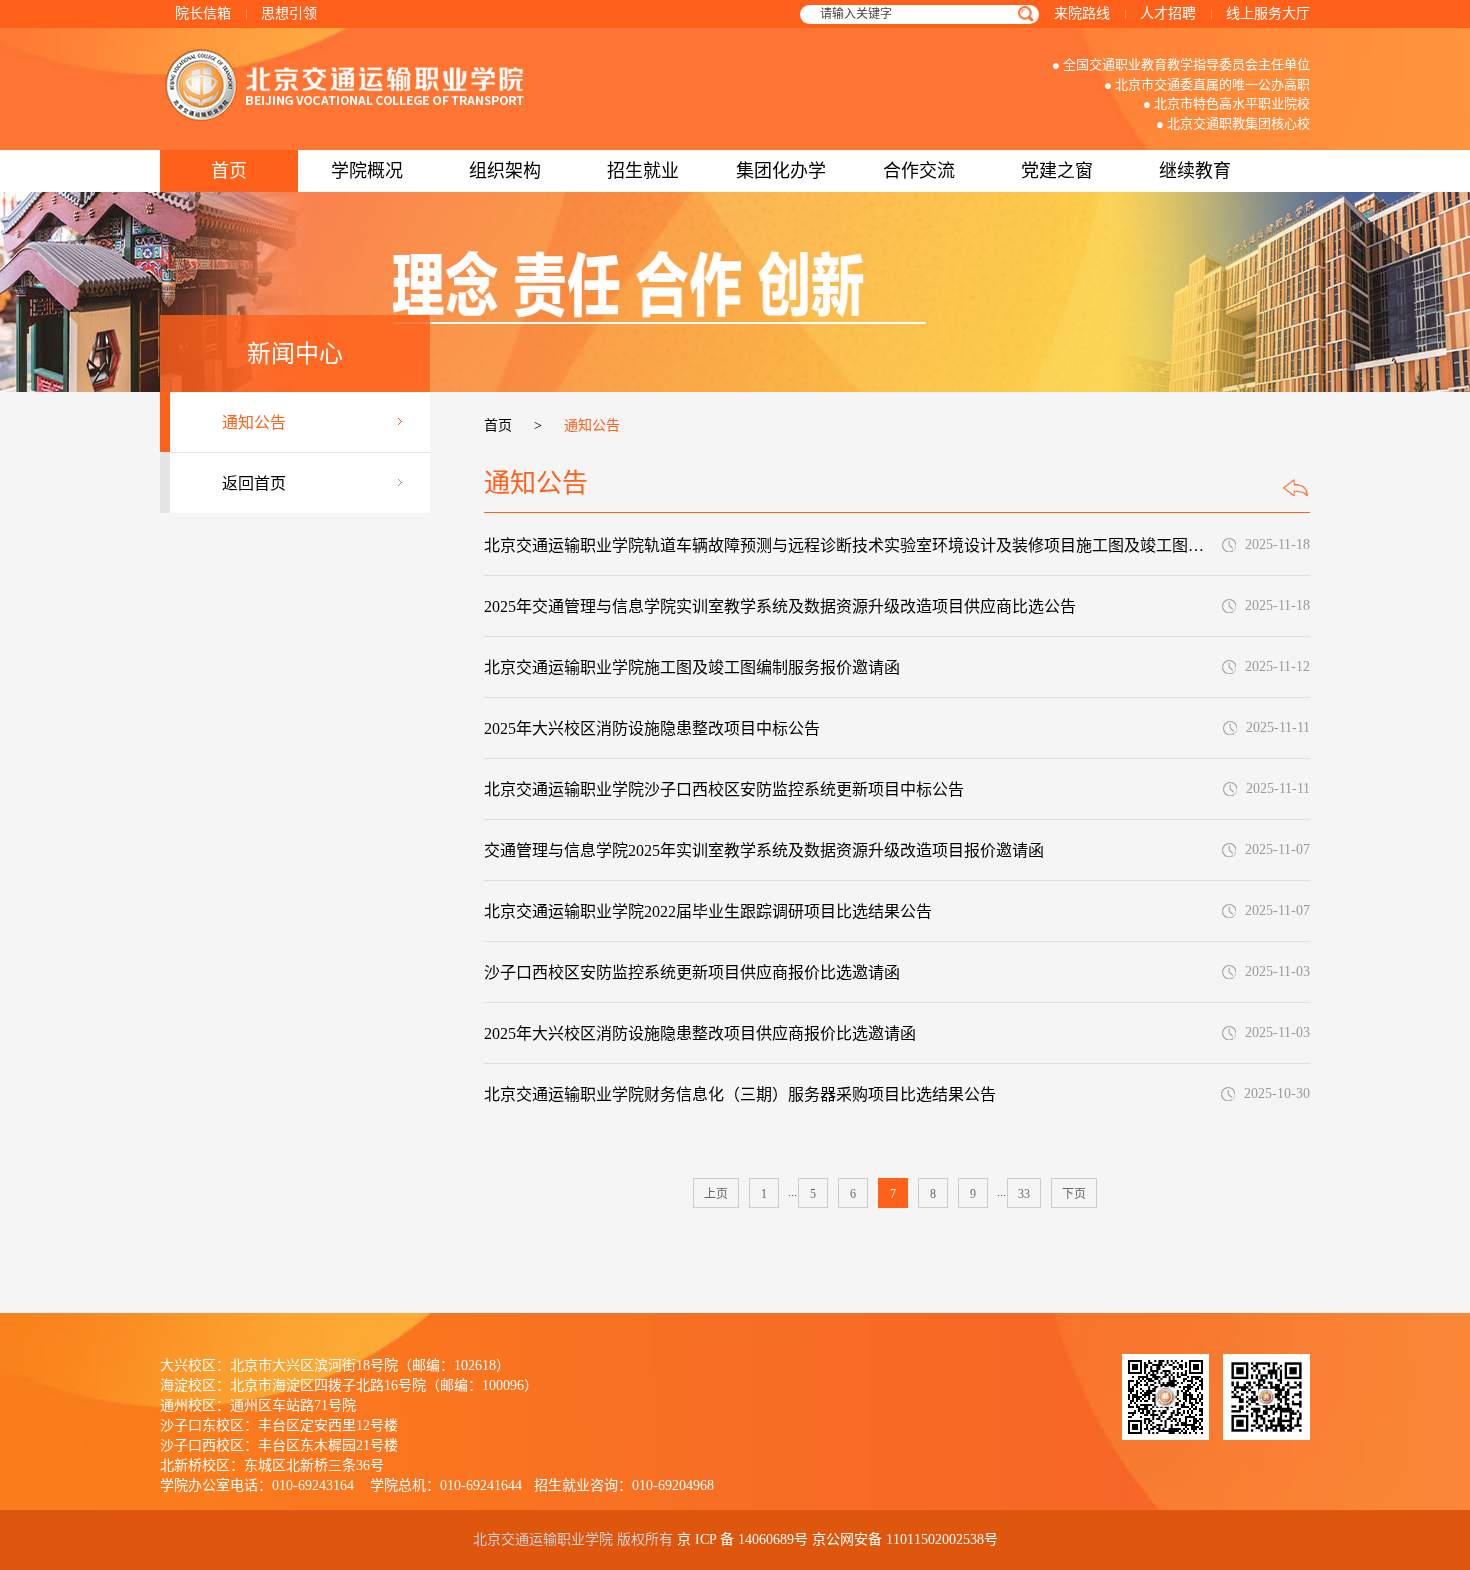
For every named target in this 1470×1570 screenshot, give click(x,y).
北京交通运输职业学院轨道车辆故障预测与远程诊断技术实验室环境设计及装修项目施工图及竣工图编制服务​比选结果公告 (851, 545)
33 (1024, 1194)
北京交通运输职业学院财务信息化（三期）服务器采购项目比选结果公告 (740, 1094)
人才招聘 (1168, 13)
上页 (716, 1194)
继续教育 (1195, 171)
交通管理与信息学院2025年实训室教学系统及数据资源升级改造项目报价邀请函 (764, 850)
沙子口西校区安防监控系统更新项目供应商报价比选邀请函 (692, 972)
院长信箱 (203, 13)
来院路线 (1082, 13)
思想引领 (289, 13)
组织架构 (505, 171)
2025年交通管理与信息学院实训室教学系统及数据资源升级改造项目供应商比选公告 (780, 606)
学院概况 (367, 171)
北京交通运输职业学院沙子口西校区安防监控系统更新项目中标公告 (724, 789)
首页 (229, 171)
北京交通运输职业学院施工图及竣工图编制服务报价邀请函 (692, 667)
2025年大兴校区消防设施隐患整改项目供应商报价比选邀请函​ (700, 1033)
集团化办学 (781, 171)
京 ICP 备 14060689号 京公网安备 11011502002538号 (837, 1539)
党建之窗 (1057, 171)
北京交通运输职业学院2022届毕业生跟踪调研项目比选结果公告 (708, 911)
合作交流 (919, 171)
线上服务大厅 (1268, 13)
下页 (1074, 1194)
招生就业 (643, 171)
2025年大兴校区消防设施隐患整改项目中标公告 (652, 728)
